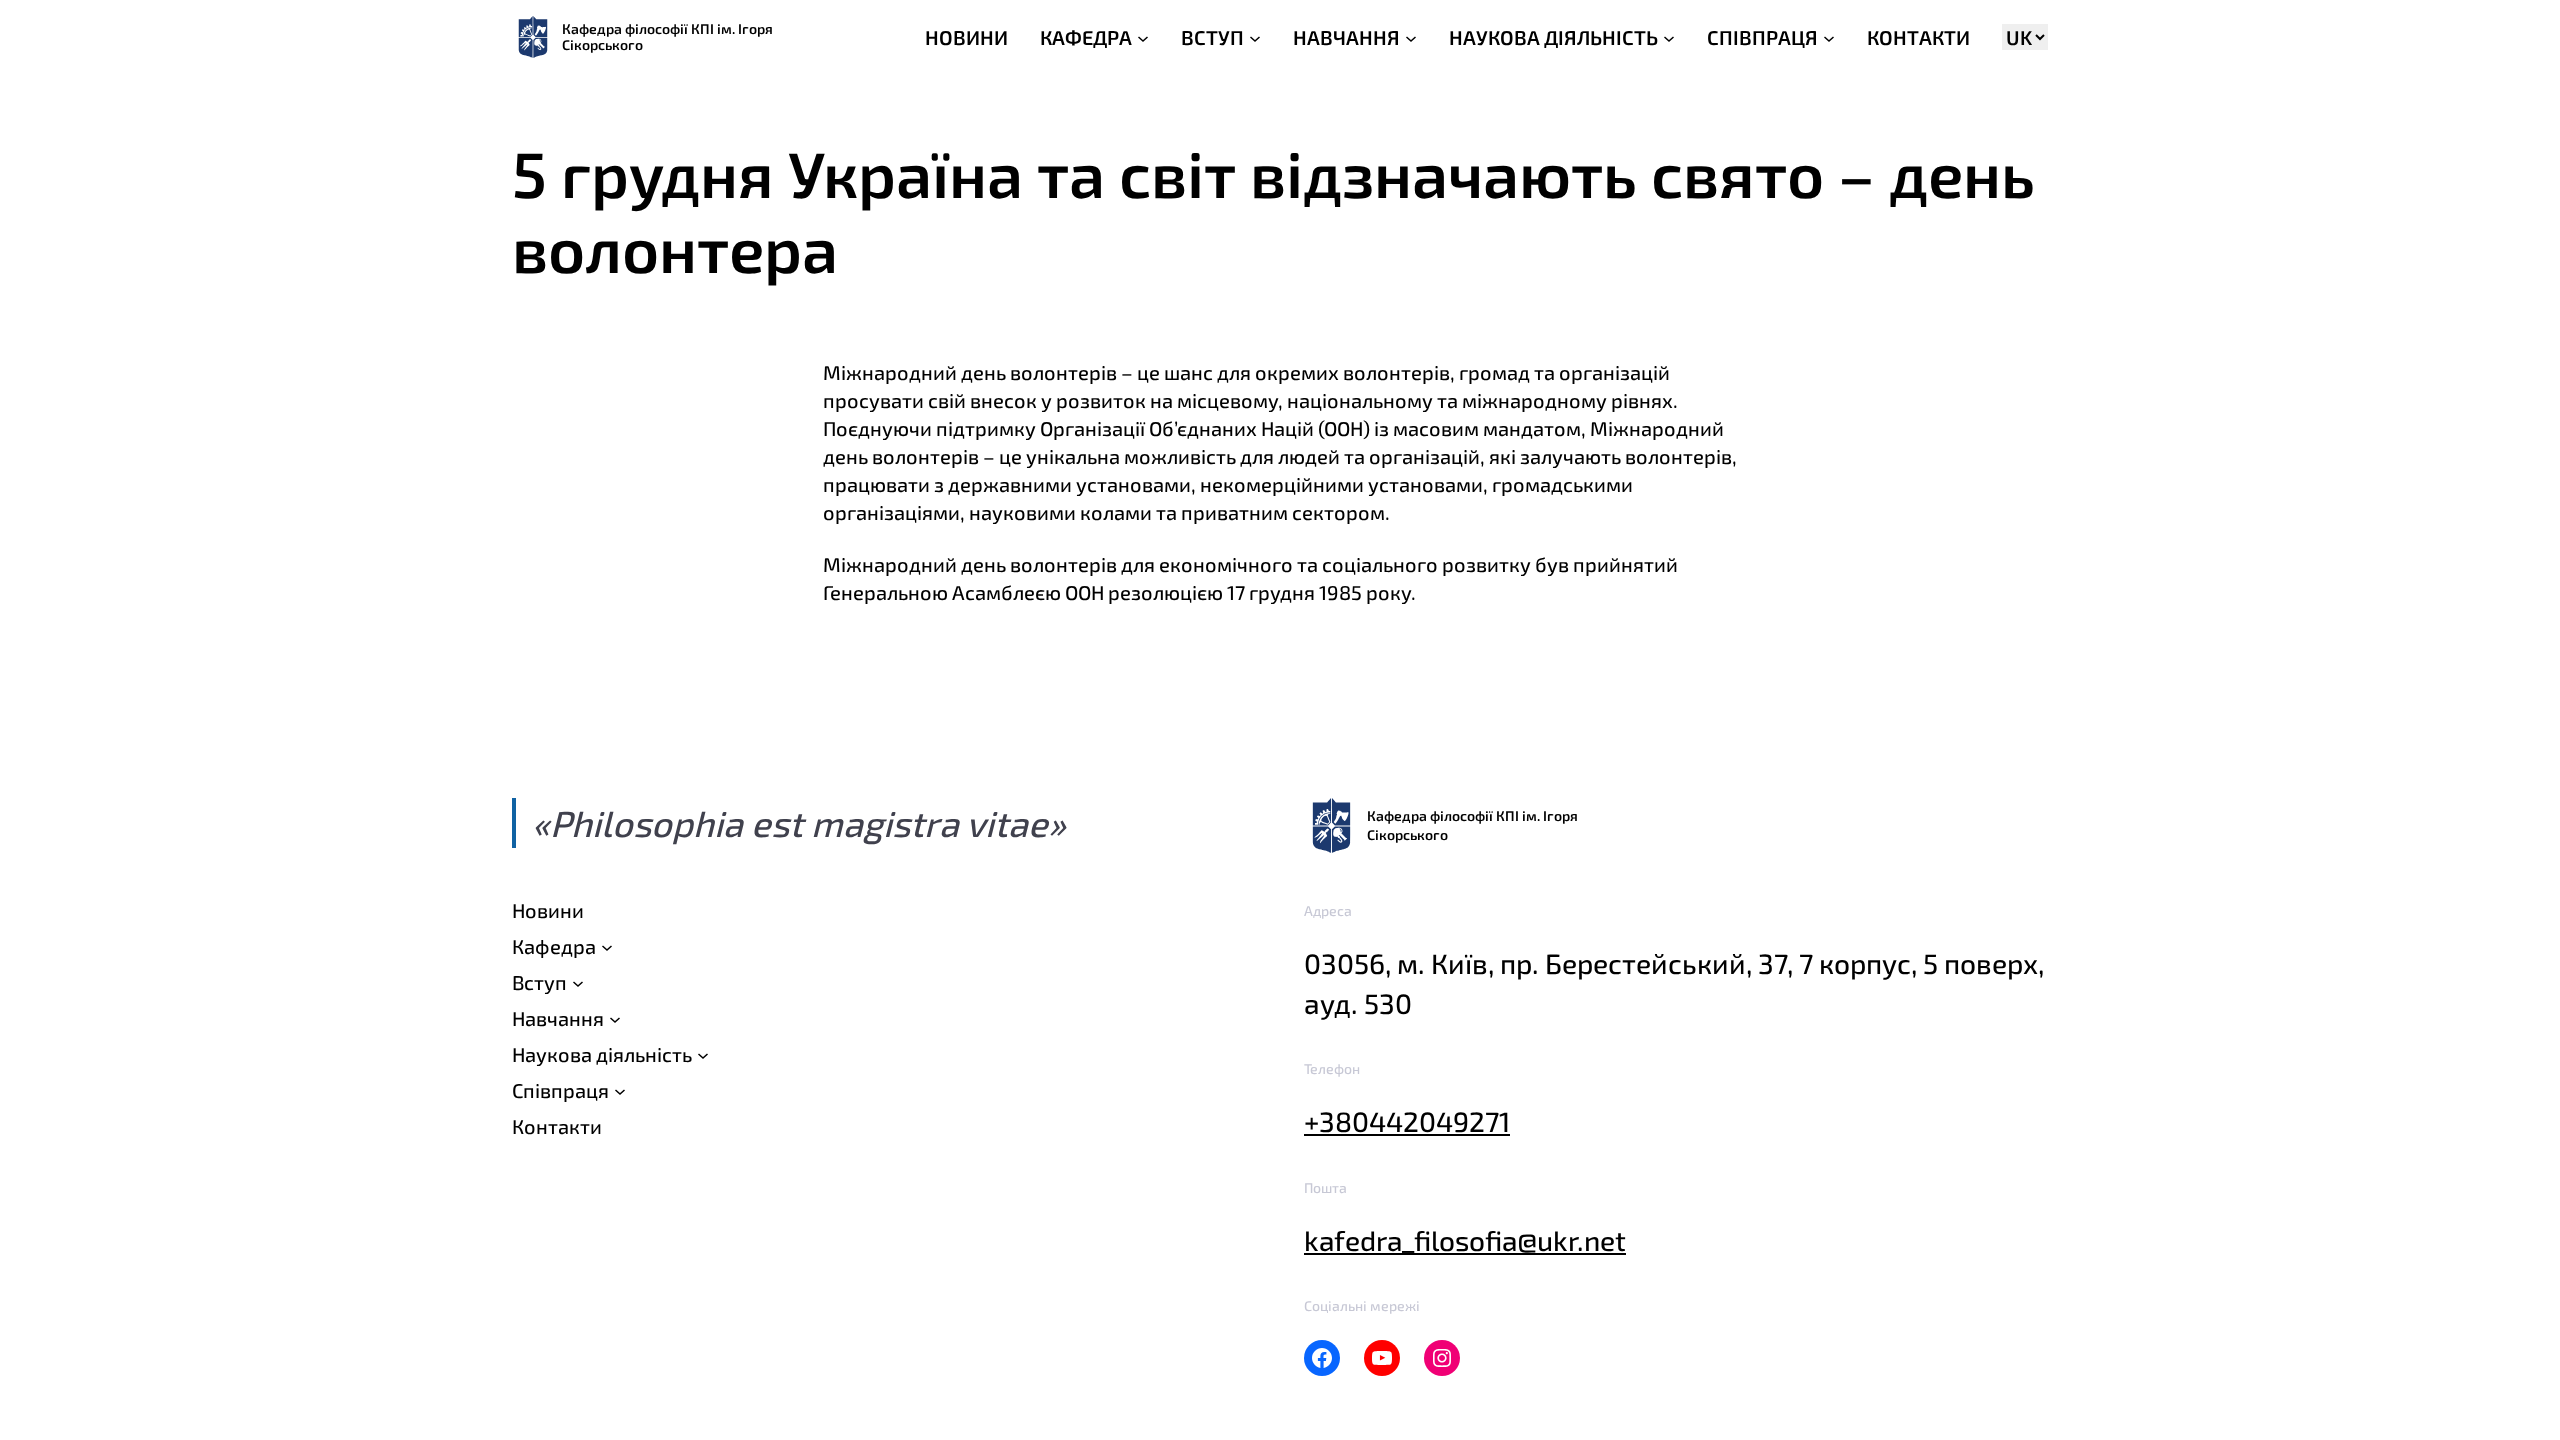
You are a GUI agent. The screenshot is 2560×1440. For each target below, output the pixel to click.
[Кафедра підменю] (607, 946)
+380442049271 (1407, 1121)
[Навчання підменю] (615, 1018)
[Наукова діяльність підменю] (703, 1054)
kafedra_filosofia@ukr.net (1465, 1240)
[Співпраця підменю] (620, 1090)
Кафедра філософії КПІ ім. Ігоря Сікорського (667, 36)
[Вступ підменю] (578, 982)
